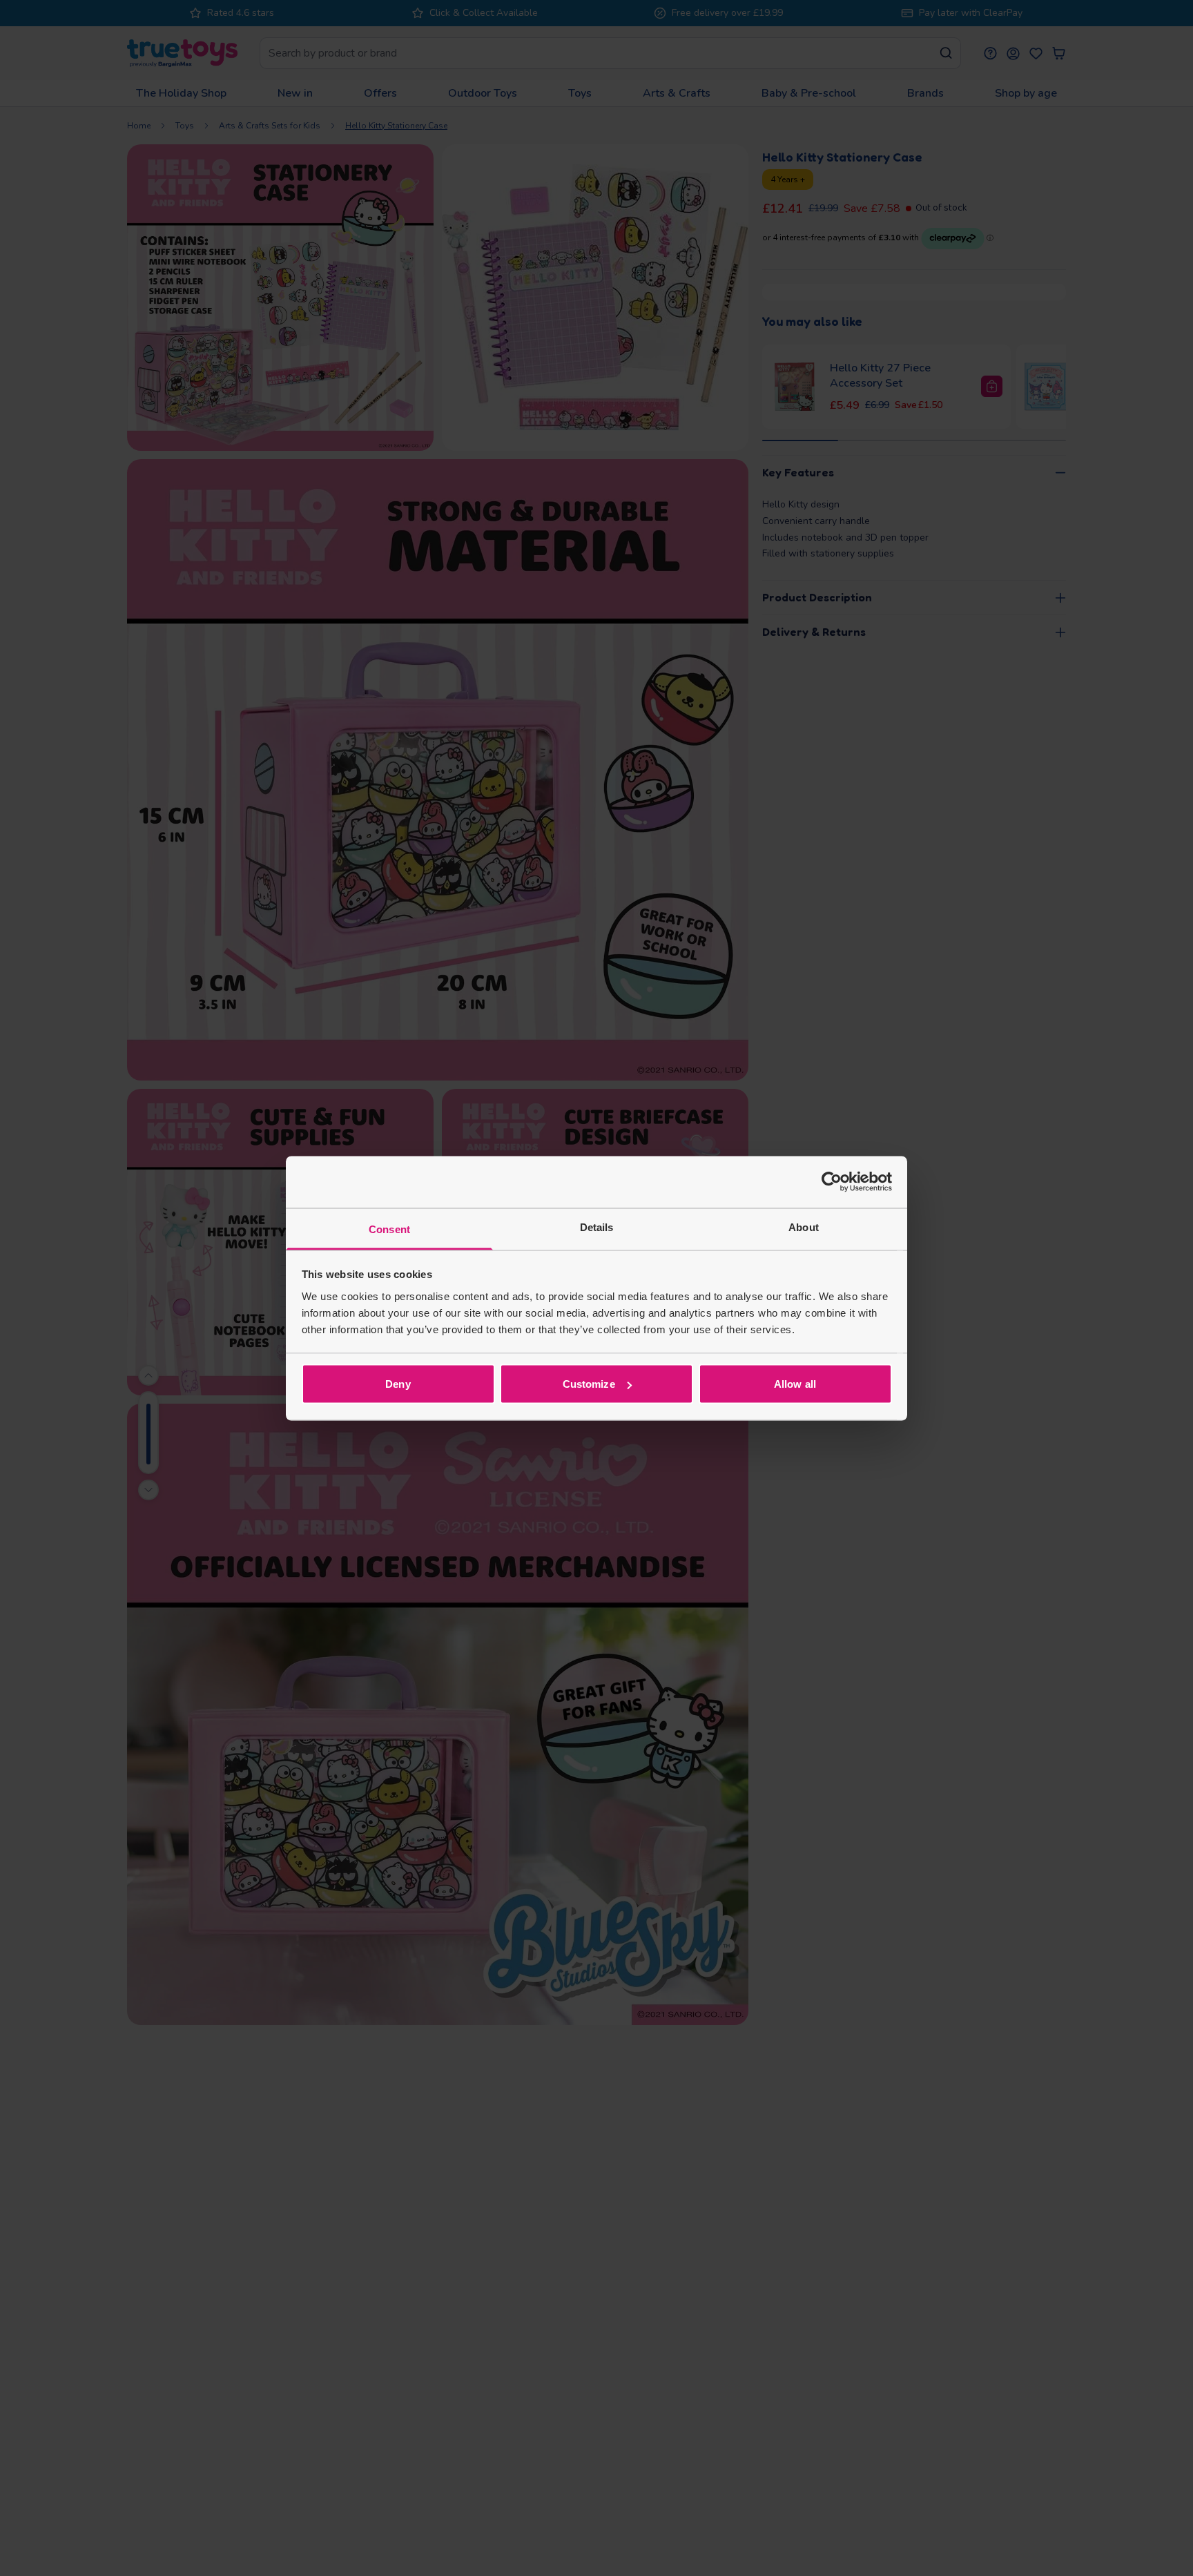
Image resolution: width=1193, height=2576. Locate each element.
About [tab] (804, 1227)
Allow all (795, 1384)
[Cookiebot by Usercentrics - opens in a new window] (832, 1182)
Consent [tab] (389, 1229)
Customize (589, 1384)
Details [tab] (597, 1227)
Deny (398, 1384)
